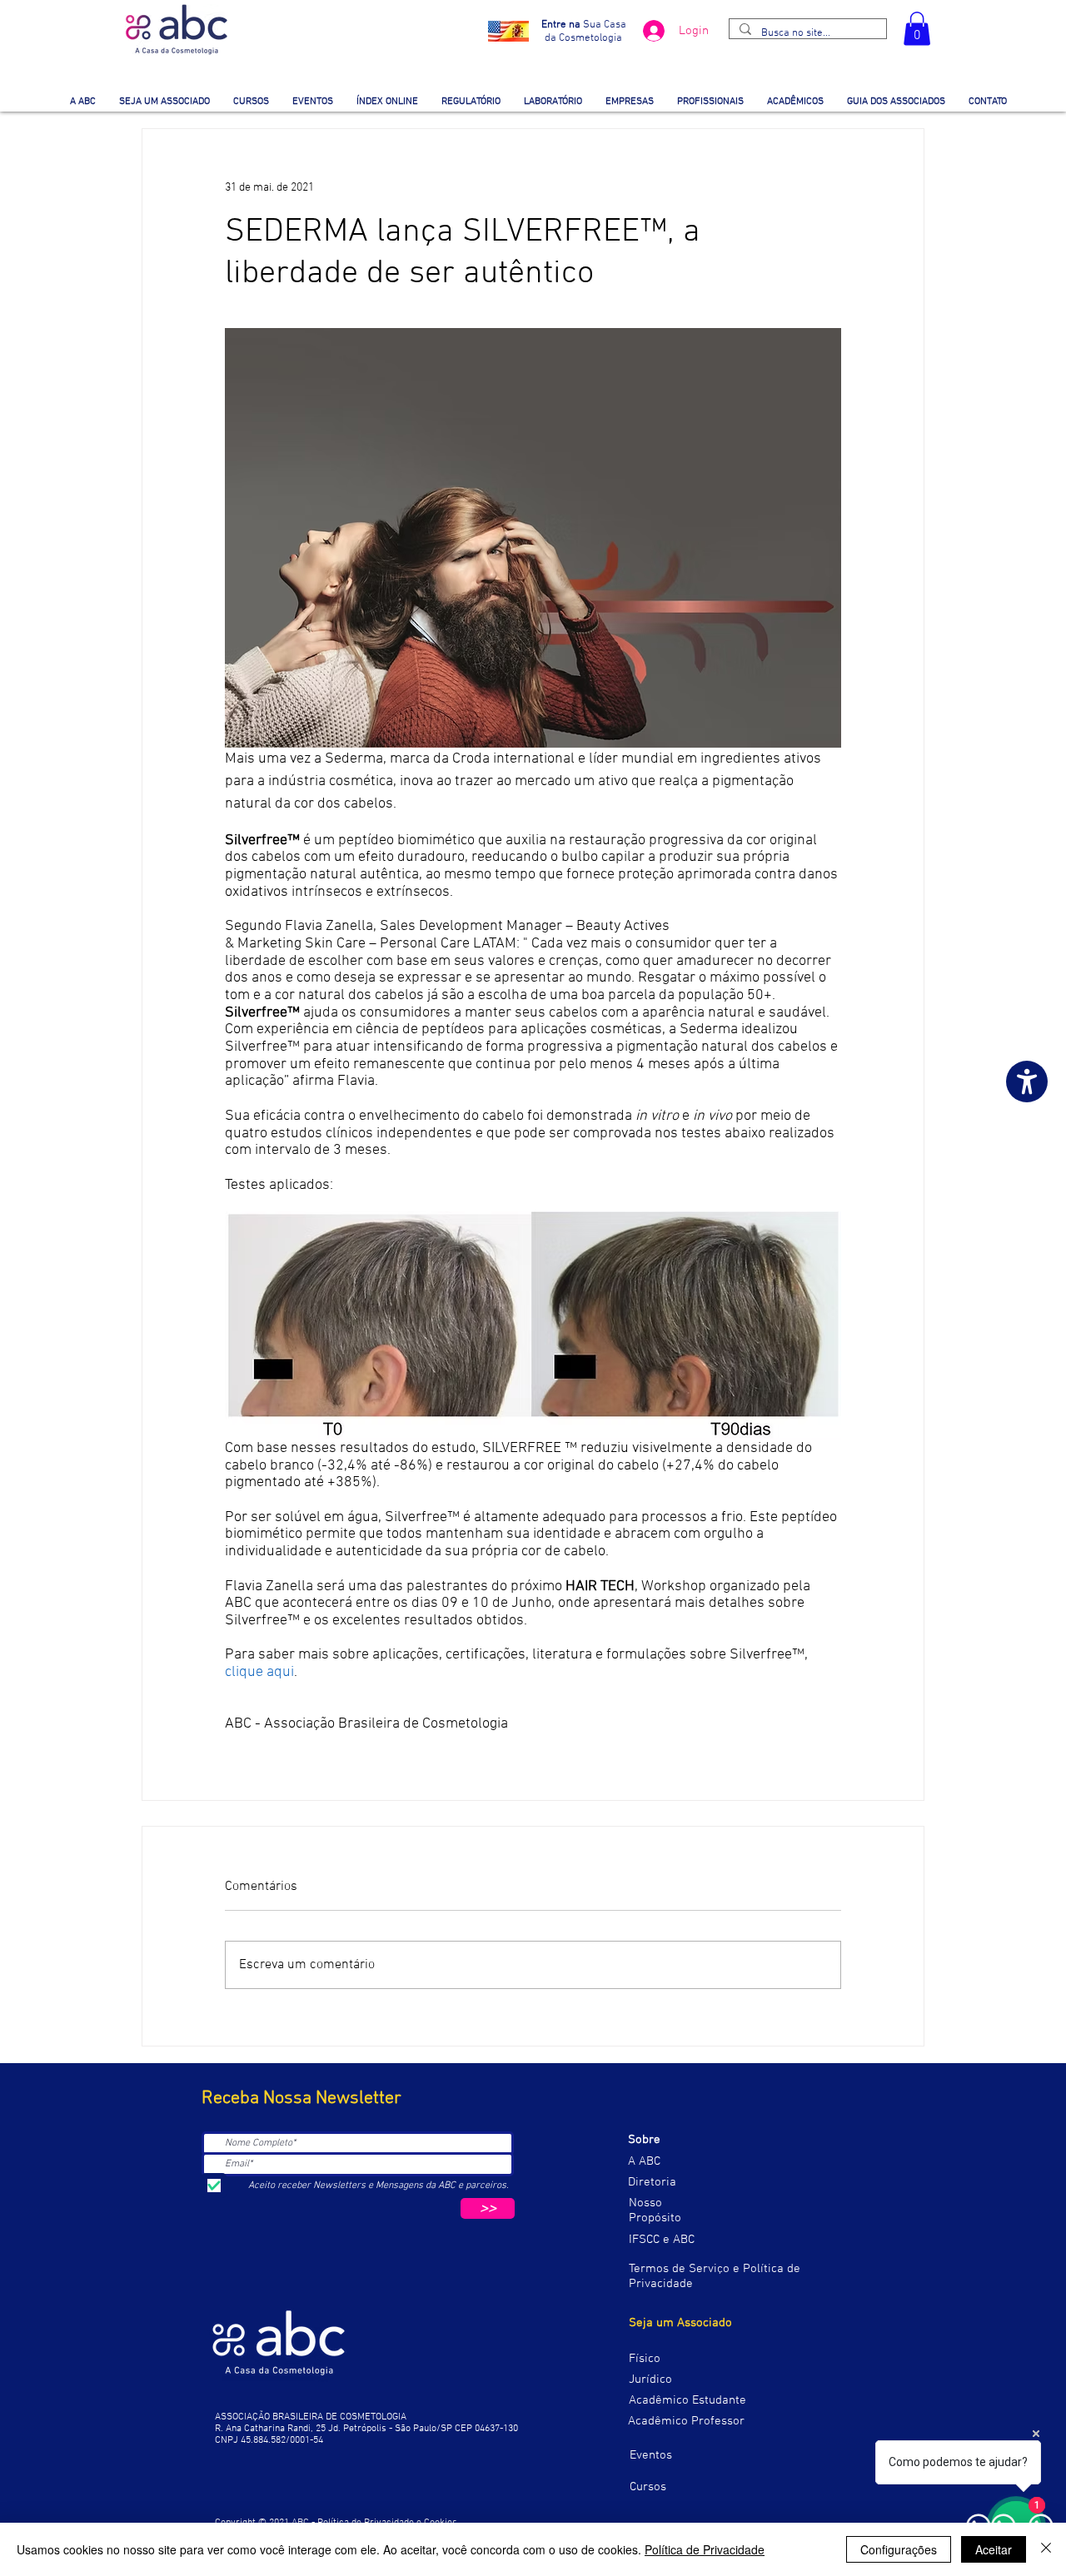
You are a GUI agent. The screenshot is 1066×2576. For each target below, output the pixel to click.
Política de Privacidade (705, 2549)
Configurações (899, 2549)
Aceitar (994, 2549)
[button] (917, 29)
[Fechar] (1046, 2549)
